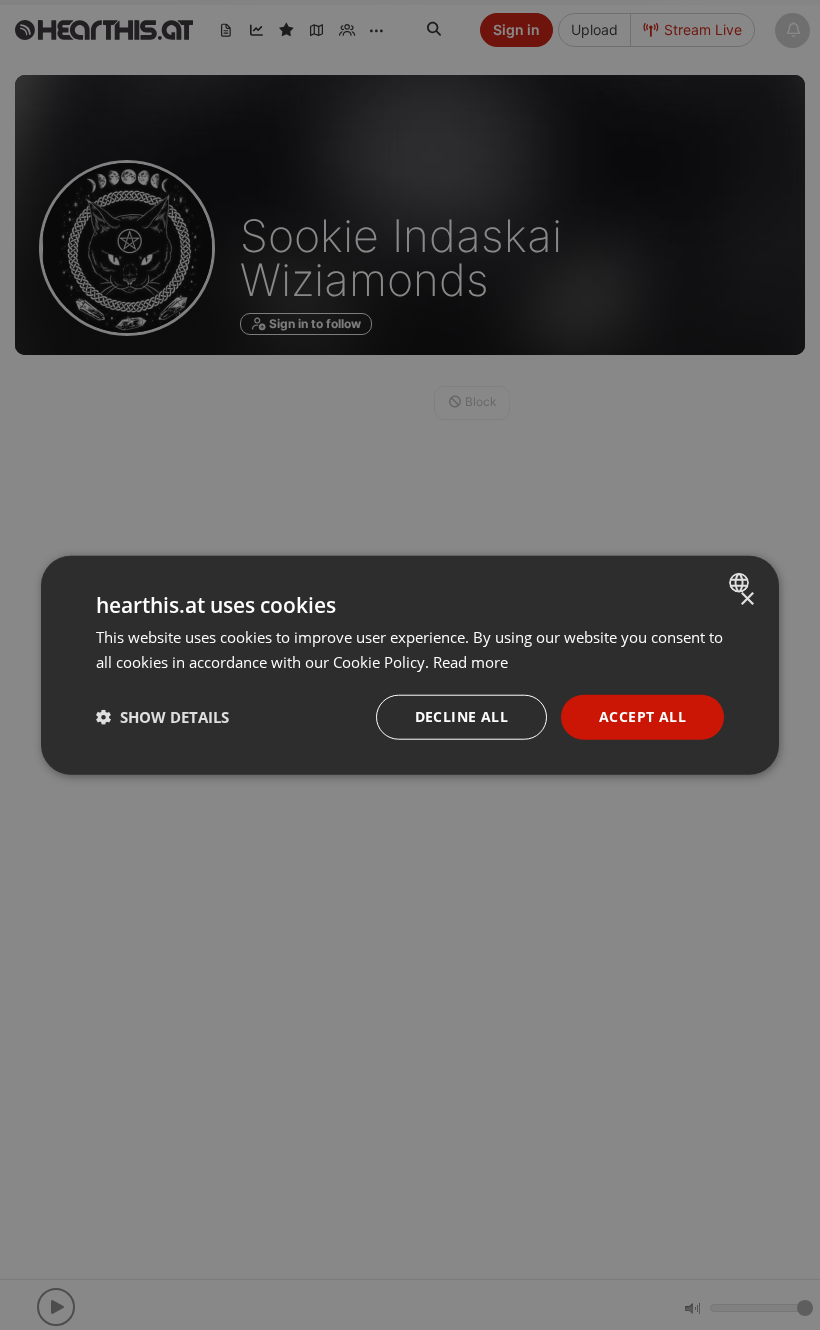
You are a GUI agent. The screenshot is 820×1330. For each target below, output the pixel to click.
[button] (162, 717)
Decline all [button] (461, 716)
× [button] (746, 599)
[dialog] (410, 665)
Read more (470, 662)
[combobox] (741, 583)
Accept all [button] (642, 716)
